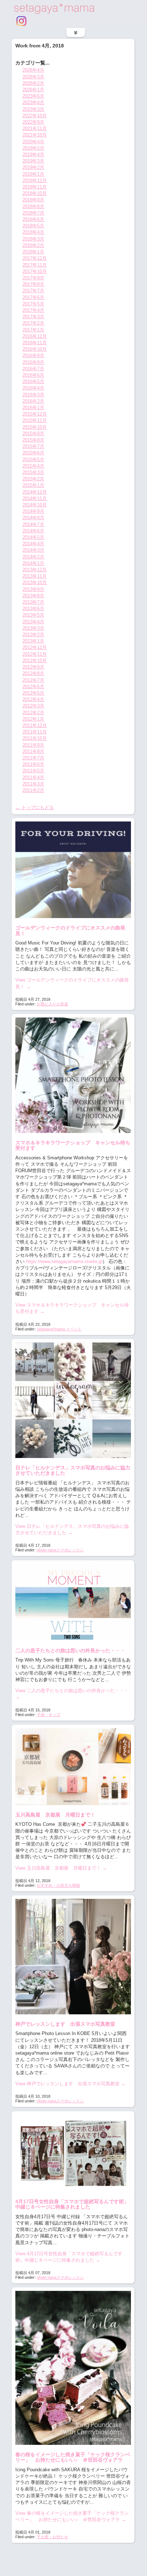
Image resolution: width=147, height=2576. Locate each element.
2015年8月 (33, 440)
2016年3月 (33, 395)
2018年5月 (33, 226)
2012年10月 (35, 661)
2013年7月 (33, 602)
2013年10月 (35, 583)
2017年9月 (33, 278)
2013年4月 (33, 622)
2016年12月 (35, 336)
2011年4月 (33, 777)
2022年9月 (33, 122)
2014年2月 (33, 557)
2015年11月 (35, 420)
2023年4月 (33, 102)
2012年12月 (35, 647)
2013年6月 (33, 609)
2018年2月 (33, 245)
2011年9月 (33, 745)
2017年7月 (33, 291)
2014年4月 (33, 544)
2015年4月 (33, 466)
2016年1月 (33, 408)
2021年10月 (35, 135)
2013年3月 (33, 628)
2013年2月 (33, 635)
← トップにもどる (35, 807)
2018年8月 (33, 207)
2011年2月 (33, 790)
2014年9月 (33, 511)
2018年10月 (35, 193)
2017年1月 (33, 330)
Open (76, 33)
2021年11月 (35, 128)
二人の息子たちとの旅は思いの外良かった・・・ (70, 1650)
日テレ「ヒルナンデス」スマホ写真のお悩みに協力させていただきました (73, 1470)
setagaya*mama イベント (59, 1329)
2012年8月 (33, 673)
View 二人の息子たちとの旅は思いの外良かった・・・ (72, 1694)
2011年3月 (33, 784)
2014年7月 (33, 524)
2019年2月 (33, 167)
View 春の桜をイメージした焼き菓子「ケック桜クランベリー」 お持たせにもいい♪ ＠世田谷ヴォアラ (72, 2516)
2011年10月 (35, 738)
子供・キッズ (49, 1715)
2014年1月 (33, 563)
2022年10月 (35, 116)
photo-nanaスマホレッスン (60, 1550)
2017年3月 (33, 317)
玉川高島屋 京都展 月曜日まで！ (55, 1815)
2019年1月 (33, 174)
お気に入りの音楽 (52, 1004)
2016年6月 (33, 375)
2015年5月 (33, 460)
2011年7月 (33, 758)
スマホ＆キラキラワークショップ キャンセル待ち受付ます (73, 1145)
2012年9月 (33, 667)
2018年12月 (35, 181)
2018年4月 (33, 232)
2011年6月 (33, 764)
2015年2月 (33, 479)
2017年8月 (33, 284)
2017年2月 (33, 323)
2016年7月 (33, 369)
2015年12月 (35, 414)
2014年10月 (35, 505)
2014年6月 (33, 531)
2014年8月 (33, 518)
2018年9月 (33, 200)
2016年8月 (33, 362)
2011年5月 (33, 771)
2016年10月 (35, 349)
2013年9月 (33, 589)
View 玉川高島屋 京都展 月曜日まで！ (61, 1868)
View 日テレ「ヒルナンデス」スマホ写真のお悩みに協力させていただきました (72, 1529)
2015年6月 (33, 453)
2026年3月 (33, 77)
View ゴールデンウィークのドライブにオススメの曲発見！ (72, 983)
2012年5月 (33, 693)
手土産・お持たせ (52, 2537)
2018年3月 (33, 239)
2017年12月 (35, 258)
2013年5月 (33, 615)
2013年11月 (35, 576)
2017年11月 (35, 265)
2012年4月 (33, 699)
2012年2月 (33, 713)
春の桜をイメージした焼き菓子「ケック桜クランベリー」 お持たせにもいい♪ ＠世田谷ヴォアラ (73, 2457)
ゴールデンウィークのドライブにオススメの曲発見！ (70, 930)
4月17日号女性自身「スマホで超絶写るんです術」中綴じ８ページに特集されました (72, 2204)
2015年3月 (33, 472)
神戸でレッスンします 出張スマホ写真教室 (65, 2024)
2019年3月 (33, 161)
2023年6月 (33, 96)
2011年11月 (35, 732)
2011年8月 (33, 751)
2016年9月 (33, 356)
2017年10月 (35, 271)
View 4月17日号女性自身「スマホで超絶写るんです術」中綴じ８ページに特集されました (69, 2257)
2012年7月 (33, 680)
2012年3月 (33, 706)
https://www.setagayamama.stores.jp (64, 1261)
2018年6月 (33, 219)
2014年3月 (33, 550)
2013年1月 (33, 641)
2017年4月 (33, 310)
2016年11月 (35, 343)
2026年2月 (33, 83)
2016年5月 (33, 382)
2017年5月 (33, 304)
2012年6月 (33, 687)
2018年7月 (33, 213)
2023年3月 (33, 109)
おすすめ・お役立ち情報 (58, 1885)
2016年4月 (33, 388)
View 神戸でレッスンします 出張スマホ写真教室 (70, 2084)
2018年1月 (33, 252)
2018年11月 (35, 187)
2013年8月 (33, 596)
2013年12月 (35, 570)
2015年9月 (33, 434)
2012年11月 (35, 654)
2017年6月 (33, 297)
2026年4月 (33, 70)
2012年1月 (33, 719)
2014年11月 (35, 498)
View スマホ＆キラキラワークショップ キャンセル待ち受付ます (72, 1308)
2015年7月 (33, 446)
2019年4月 (33, 154)
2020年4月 (33, 142)
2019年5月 (33, 148)
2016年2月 (33, 401)
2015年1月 (33, 485)
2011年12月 (35, 725)
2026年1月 (33, 90)
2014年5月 (33, 537)
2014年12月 (35, 492)
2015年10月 (35, 427)
